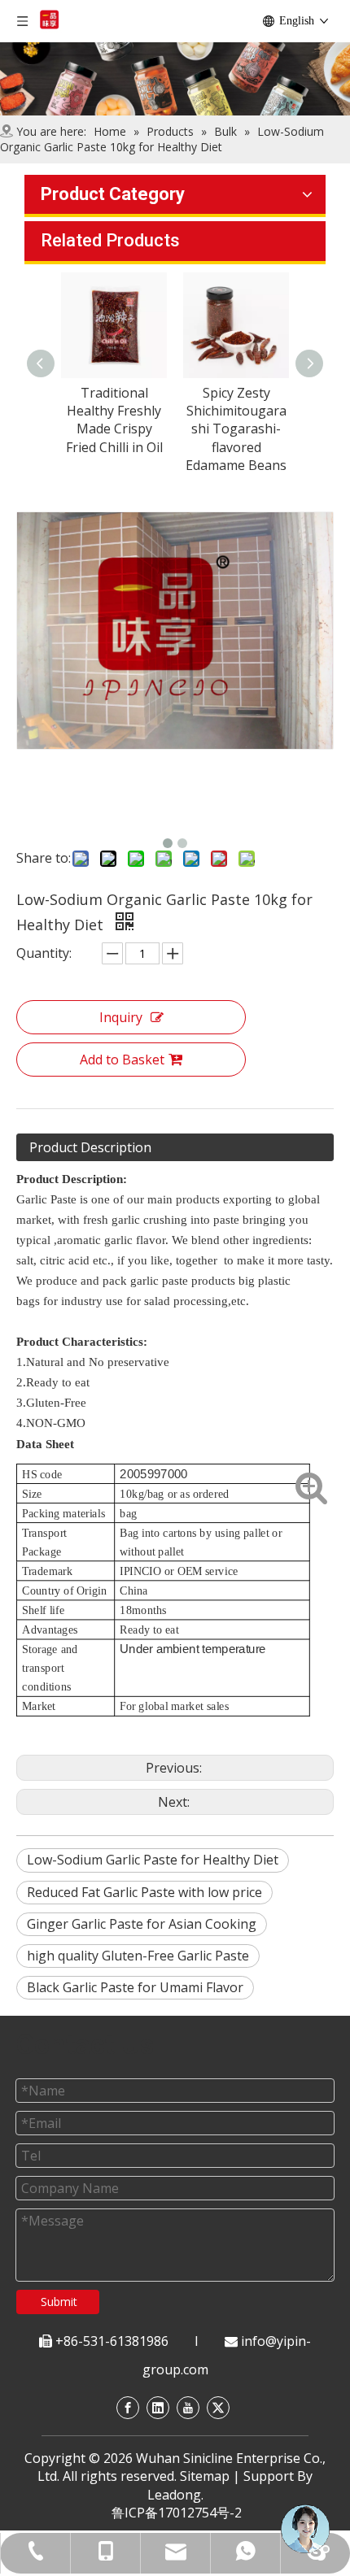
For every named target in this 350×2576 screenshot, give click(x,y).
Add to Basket (122, 1060)
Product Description (90, 1147)
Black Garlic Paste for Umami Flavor (135, 1987)
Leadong (174, 2495)
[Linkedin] (158, 2407)
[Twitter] (218, 2407)
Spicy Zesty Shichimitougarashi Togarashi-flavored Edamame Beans (236, 429)
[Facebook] (128, 2407)
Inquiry (121, 1017)
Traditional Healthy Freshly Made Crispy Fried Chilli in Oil (114, 420)
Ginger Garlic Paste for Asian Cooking (142, 1924)
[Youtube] (188, 2407)
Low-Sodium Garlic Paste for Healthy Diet (153, 1860)
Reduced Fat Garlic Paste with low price (144, 1892)
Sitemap (205, 2476)
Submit (59, 2302)
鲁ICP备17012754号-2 (177, 2513)
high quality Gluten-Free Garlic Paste (138, 1956)
